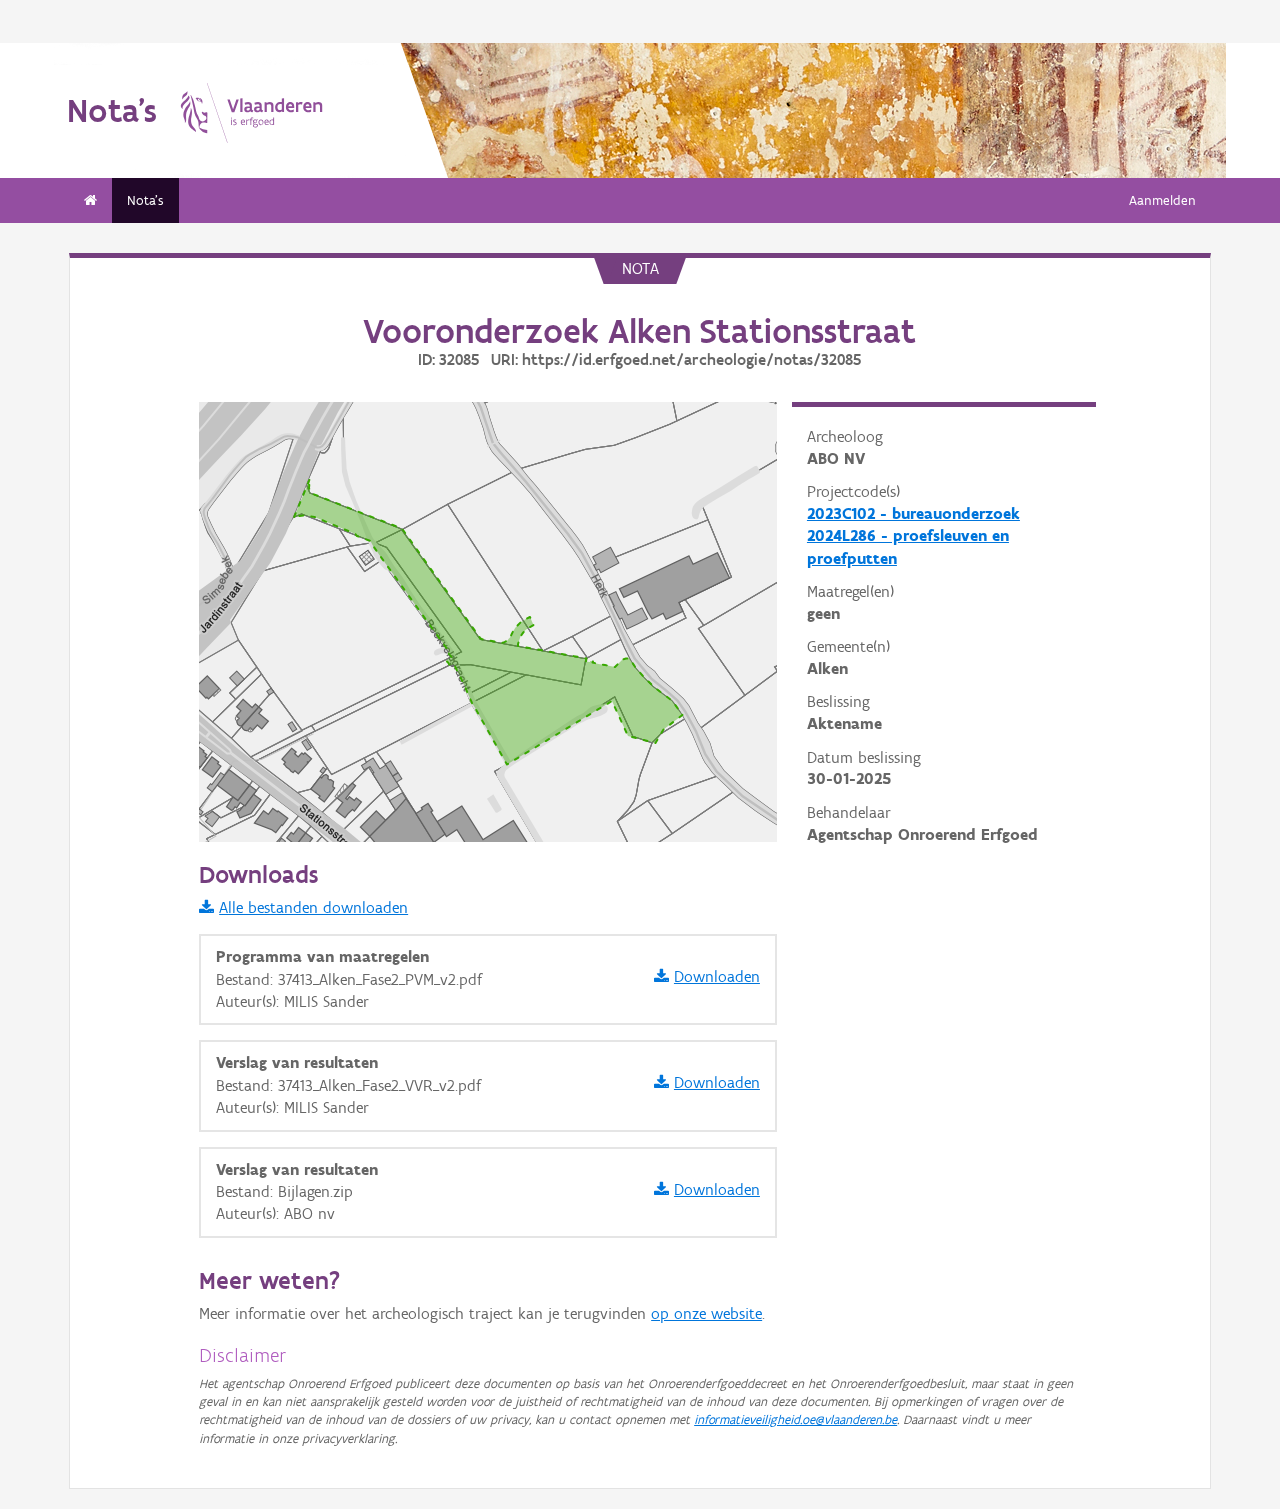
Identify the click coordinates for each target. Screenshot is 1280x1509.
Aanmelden (1162, 200)
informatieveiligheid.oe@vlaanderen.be (795, 1419)
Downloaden (717, 976)
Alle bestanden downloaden (313, 907)
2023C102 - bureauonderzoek (913, 513)
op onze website (706, 1313)
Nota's (145, 200)
